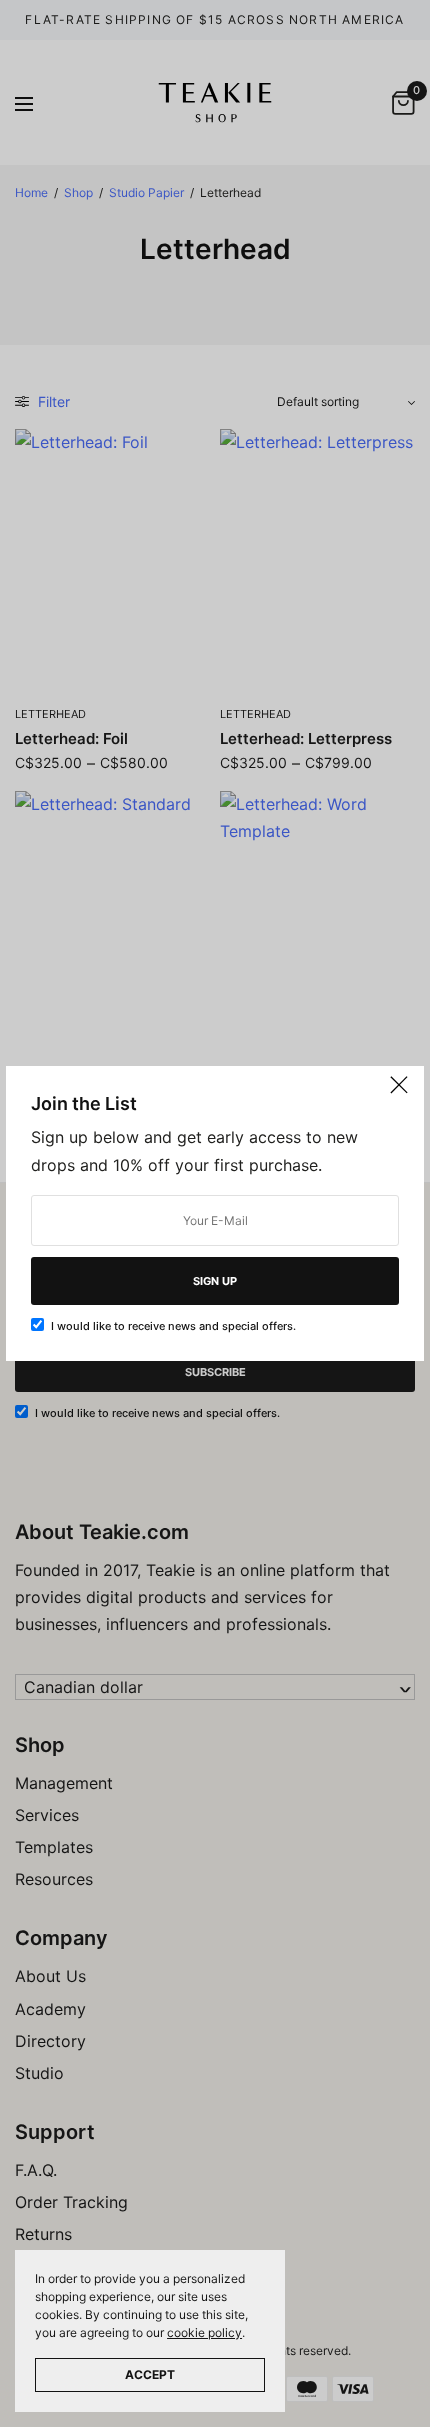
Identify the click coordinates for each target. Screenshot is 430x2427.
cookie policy (204, 2332)
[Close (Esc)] (399, 1093)
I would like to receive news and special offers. (173, 1326)
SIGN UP (215, 1281)
